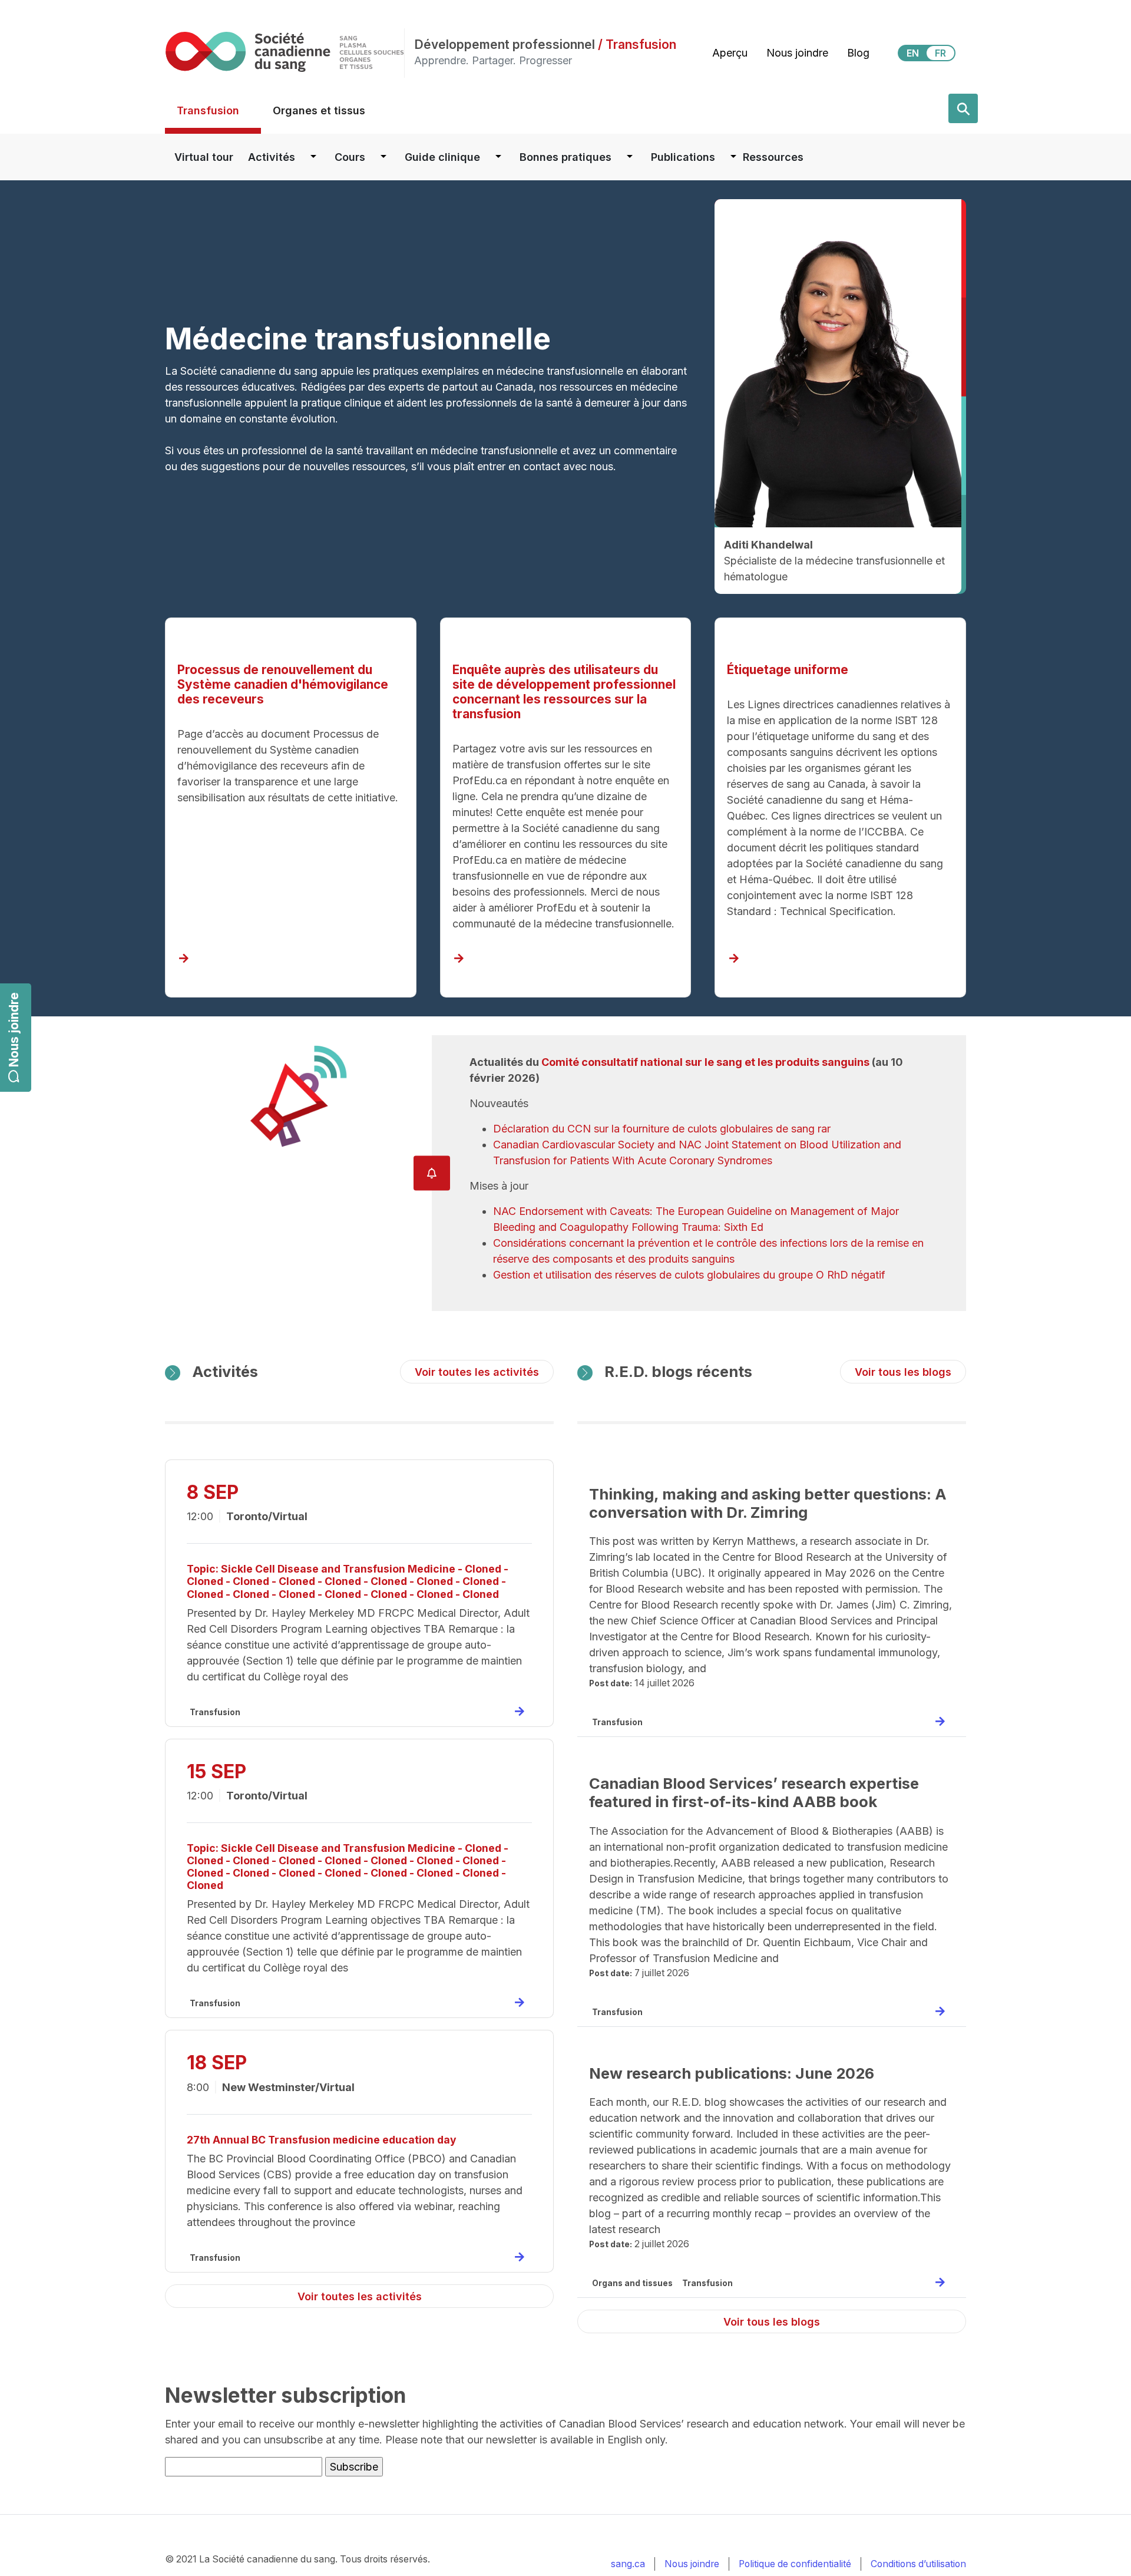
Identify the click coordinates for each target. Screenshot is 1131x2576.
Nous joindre (14, 1030)
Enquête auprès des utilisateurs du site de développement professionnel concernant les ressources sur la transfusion (564, 692)
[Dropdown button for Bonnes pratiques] (630, 157)
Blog (858, 53)
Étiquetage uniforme (788, 670)
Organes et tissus (319, 110)
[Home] (285, 52)
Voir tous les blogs (903, 1372)
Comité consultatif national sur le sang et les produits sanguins (705, 1062)
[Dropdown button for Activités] (313, 157)
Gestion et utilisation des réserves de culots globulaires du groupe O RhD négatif (689, 1275)
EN (913, 53)
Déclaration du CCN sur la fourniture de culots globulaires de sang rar (662, 1129)
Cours (350, 157)
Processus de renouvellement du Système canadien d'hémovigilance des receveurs (283, 684)
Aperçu (730, 53)
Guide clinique (442, 157)
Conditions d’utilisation (918, 2564)
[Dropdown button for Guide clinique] (498, 157)
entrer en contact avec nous (545, 466)
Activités (272, 157)
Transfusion (208, 110)
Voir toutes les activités (477, 1372)
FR (940, 53)
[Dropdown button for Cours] (383, 157)
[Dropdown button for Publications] (733, 157)
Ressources (773, 157)
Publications (683, 157)
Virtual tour (204, 157)
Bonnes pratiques (565, 157)
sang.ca (628, 2564)
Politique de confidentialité (795, 2564)
